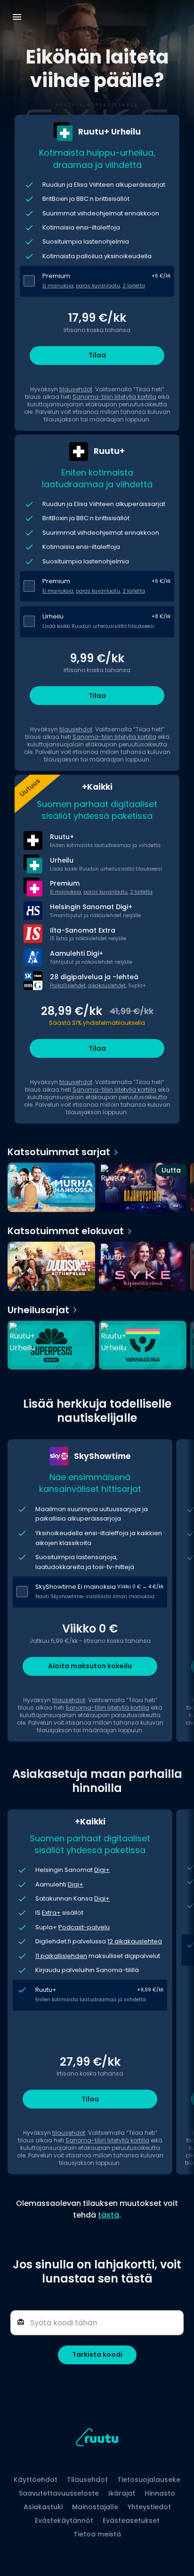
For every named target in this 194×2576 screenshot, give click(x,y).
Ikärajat (122, 2493)
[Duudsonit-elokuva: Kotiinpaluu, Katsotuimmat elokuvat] (51, 1267)
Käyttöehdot (36, 2480)
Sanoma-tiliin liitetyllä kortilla (114, 397)
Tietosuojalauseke (149, 2480)
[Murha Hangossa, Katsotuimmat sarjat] (51, 1188)
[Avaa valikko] (17, 17)
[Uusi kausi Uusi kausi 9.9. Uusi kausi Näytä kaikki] (97, 1343)
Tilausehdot (87, 2480)
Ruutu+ (46, 1990)
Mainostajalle (95, 2507)
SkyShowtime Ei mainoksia (76, 1587)
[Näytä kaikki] (97, 1264)
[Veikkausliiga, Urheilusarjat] (143, 1346)
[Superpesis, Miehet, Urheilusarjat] (51, 1346)
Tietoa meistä (97, 2534)
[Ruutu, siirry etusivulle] (97, 2439)
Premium (56, 276)
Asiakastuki (43, 2507)
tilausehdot (76, 389)
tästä (109, 2215)
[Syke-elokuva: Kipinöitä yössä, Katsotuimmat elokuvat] (143, 1267)
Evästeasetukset (131, 2521)
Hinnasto (160, 2493)
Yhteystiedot (149, 2507)
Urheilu (53, 616)
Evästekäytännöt (64, 2521)
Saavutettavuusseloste (59, 2493)
